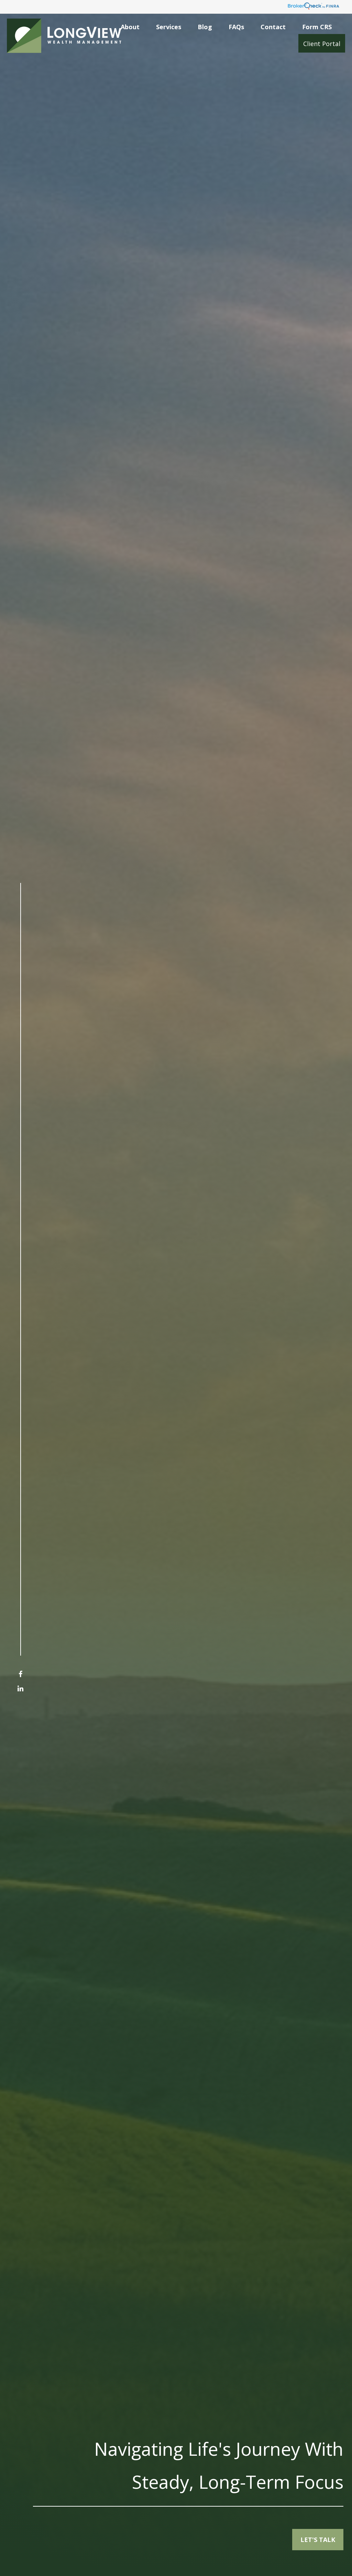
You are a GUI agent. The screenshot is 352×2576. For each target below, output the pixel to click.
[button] (130, 26)
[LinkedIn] (20, 1688)
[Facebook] (20, 1674)
